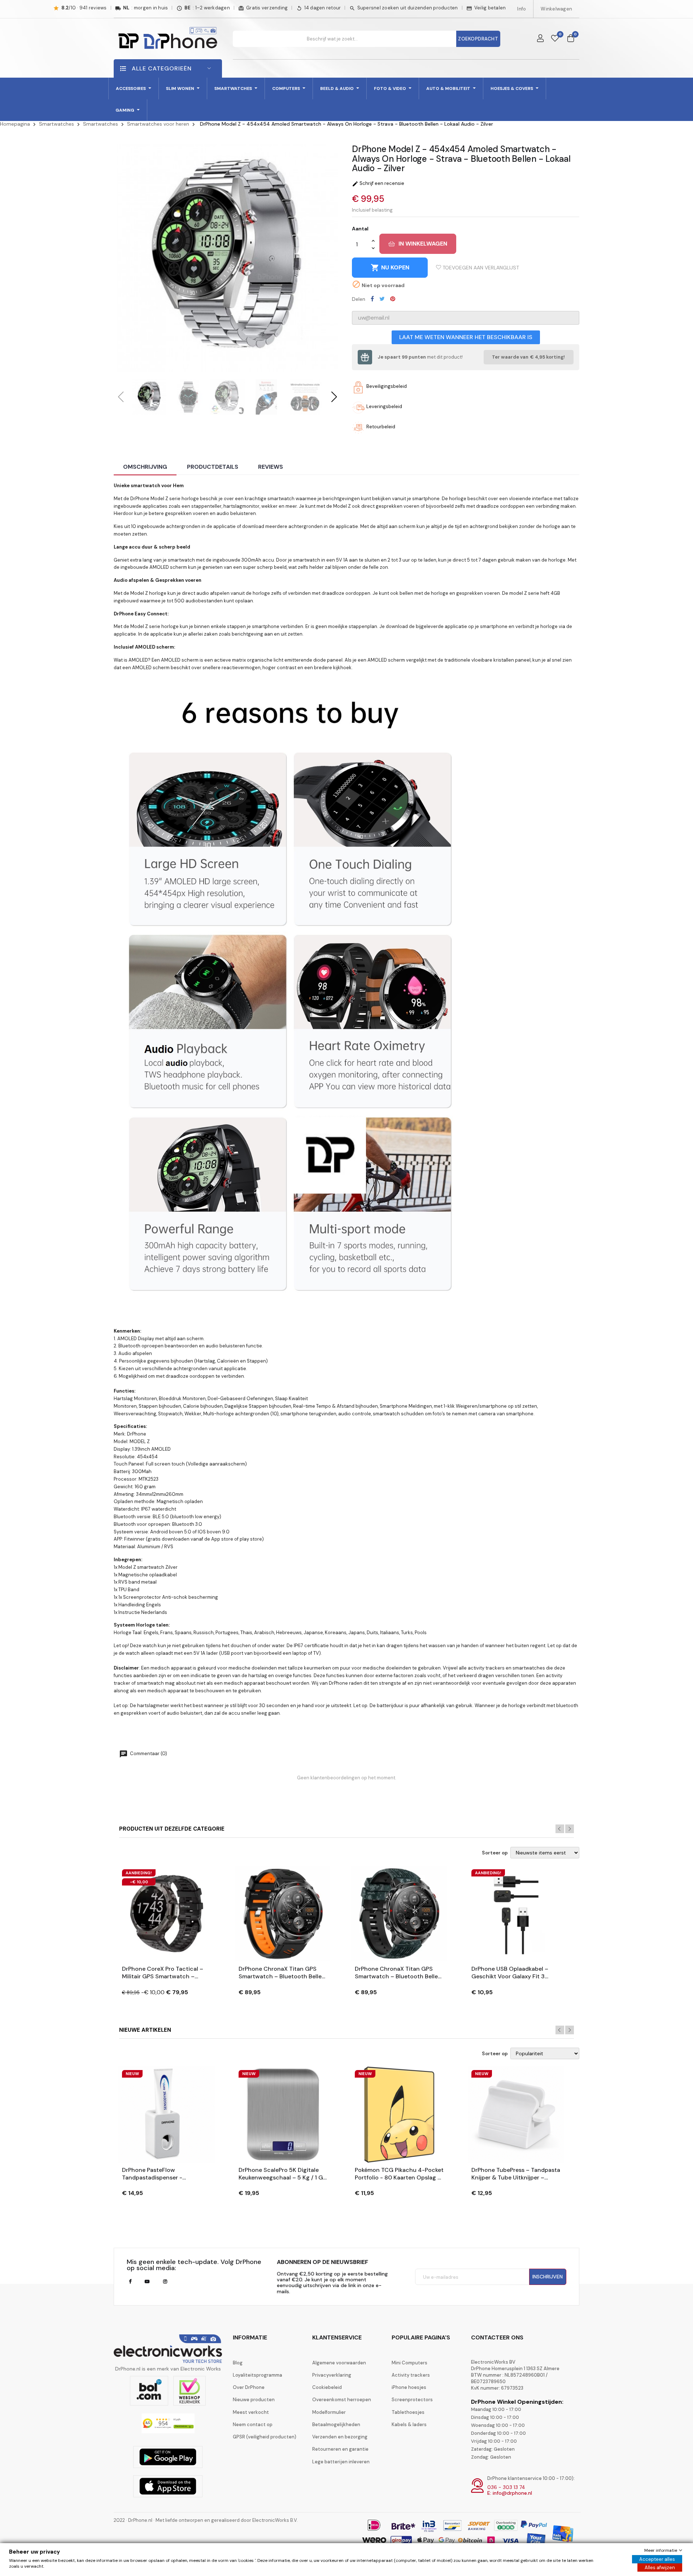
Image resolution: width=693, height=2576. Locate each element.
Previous (560, 1829)
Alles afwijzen (660, 2568)
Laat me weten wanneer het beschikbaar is (466, 337)
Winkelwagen (556, 9)
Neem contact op (253, 2425)
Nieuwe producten (254, 2400)
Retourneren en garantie (340, 2449)
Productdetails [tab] (213, 467)
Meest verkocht (251, 2412)
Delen (372, 299)
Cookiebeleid (327, 2387)
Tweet (382, 299)
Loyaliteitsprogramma (258, 2375)
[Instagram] (165, 2282)
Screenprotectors (412, 2400)
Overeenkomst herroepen (342, 2400)
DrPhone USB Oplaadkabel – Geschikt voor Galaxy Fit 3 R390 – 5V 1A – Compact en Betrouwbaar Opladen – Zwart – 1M (515, 1973)
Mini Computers (409, 2363)
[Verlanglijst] (555, 39)
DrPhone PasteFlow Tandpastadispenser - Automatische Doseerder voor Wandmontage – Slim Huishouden (164, 2174)
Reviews (271, 467)
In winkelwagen (423, 244)
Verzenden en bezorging (340, 2437)
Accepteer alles (657, 2559)
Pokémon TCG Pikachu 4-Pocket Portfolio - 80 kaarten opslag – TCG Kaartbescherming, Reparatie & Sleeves (399, 2174)
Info (522, 9)
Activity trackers (411, 2375)
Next (570, 1829)
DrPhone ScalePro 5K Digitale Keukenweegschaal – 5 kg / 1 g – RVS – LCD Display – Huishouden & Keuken (281, 2174)
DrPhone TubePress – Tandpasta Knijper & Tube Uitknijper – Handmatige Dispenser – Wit (516, 2174)
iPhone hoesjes (409, 2387)
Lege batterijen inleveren (341, 2462)
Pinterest (393, 299)
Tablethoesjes (408, 2412)
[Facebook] (130, 2282)
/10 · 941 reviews (84, 8)
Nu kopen (390, 268)
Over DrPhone (249, 2387)
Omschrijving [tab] (145, 467)
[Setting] (540, 39)
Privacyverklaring (332, 2375)
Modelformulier (329, 2412)
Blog (238, 2363)
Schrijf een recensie (378, 183)
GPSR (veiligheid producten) (265, 2437)
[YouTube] (147, 2282)
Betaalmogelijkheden (336, 2425)
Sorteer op (495, 1853)
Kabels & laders (409, 2425)
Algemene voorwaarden (339, 2363)
